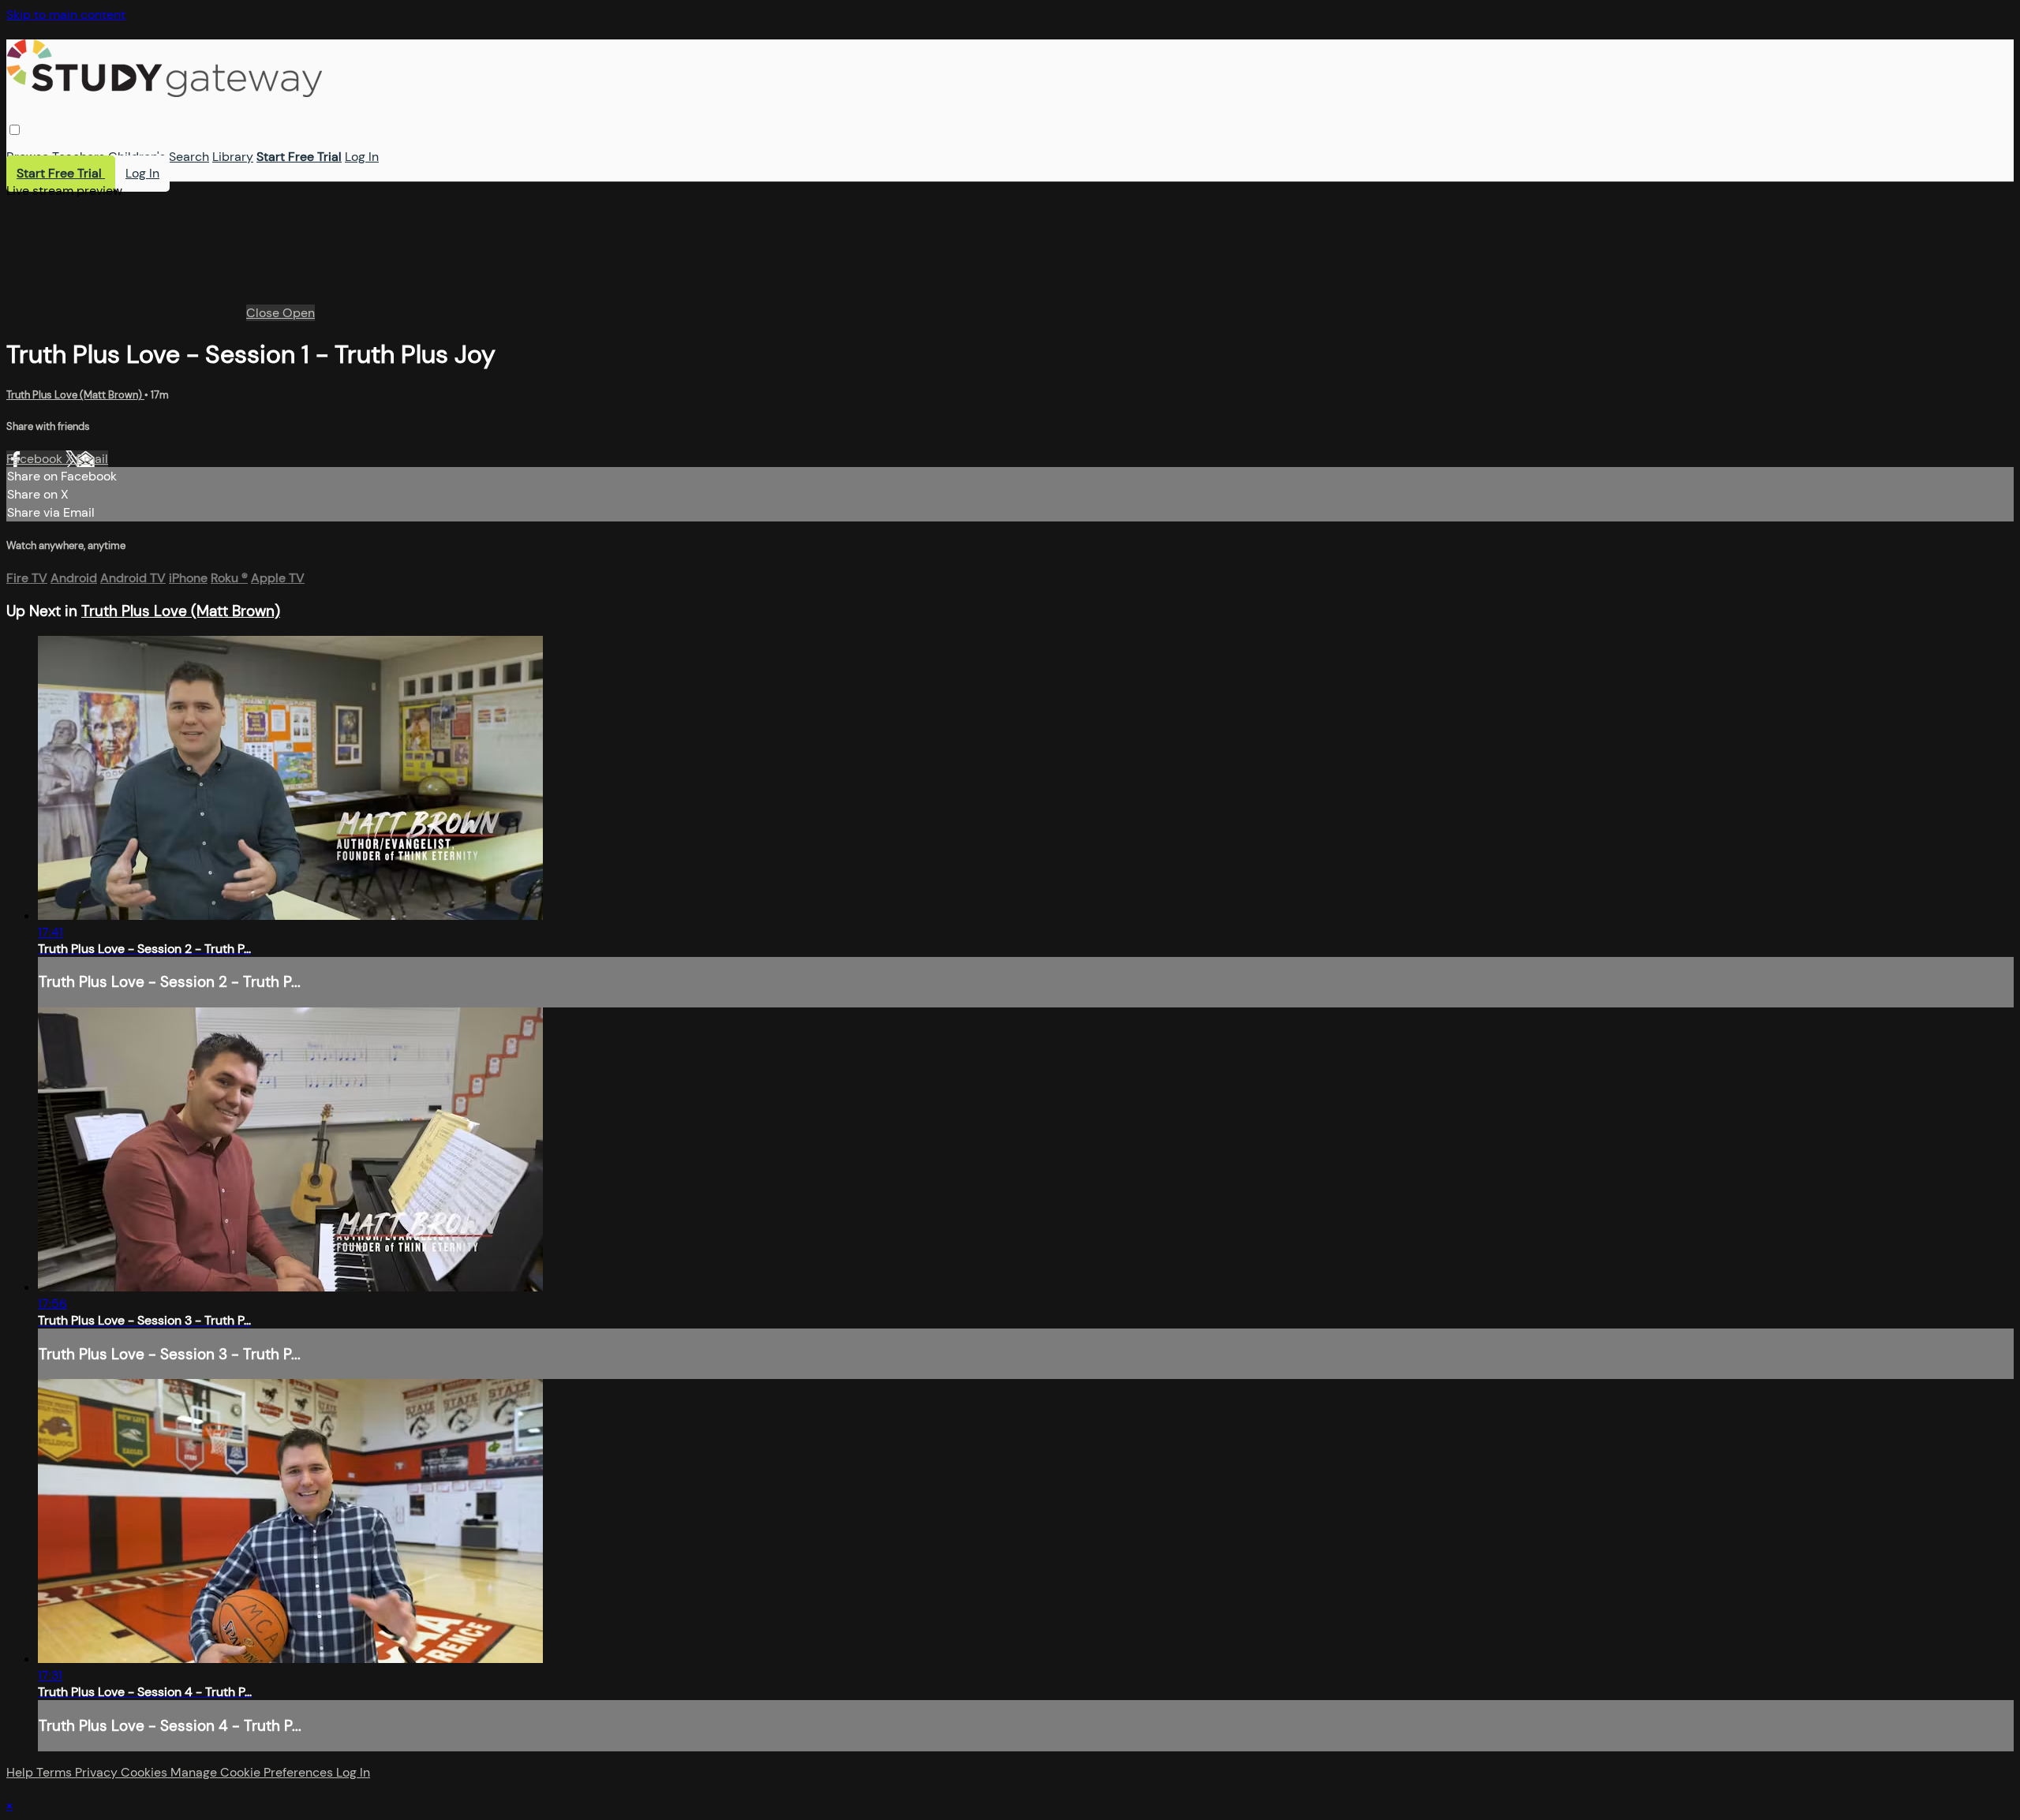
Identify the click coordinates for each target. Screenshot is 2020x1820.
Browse (28, 157)
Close (264, 313)
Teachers (79, 157)
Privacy (98, 1772)
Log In (362, 157)
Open (299, 313)
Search (189, 157)
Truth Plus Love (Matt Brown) (75, 395)
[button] (15, 130)
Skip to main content (66, 15)
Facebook (36, 459)
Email (92, 459)
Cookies (146, 1772)
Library (233, 157)
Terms (56, 1772)
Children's (137, 157)
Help (21, 1772)
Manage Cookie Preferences (253, 1772)
